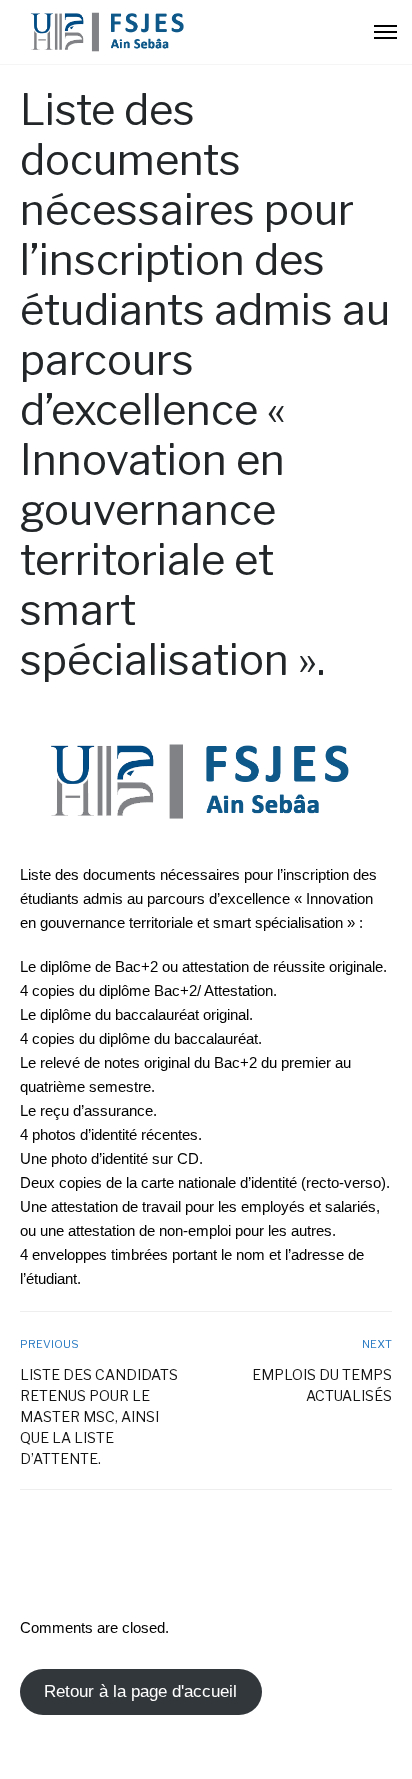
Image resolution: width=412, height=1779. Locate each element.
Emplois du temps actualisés (322, 1385)
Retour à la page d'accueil (140, 1691)
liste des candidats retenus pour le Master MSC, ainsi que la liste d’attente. (99, 1416)
